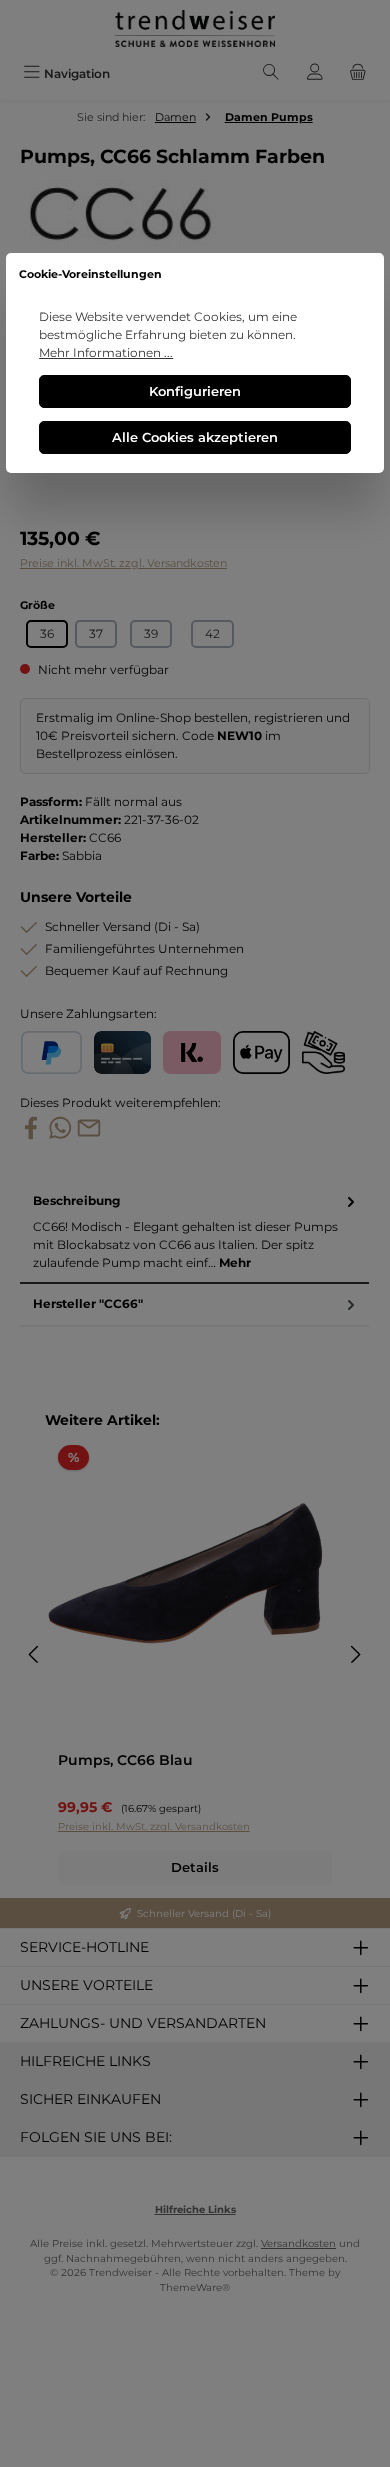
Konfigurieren (195, 391)
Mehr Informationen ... (106, 352)
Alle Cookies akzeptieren (195, 437)
